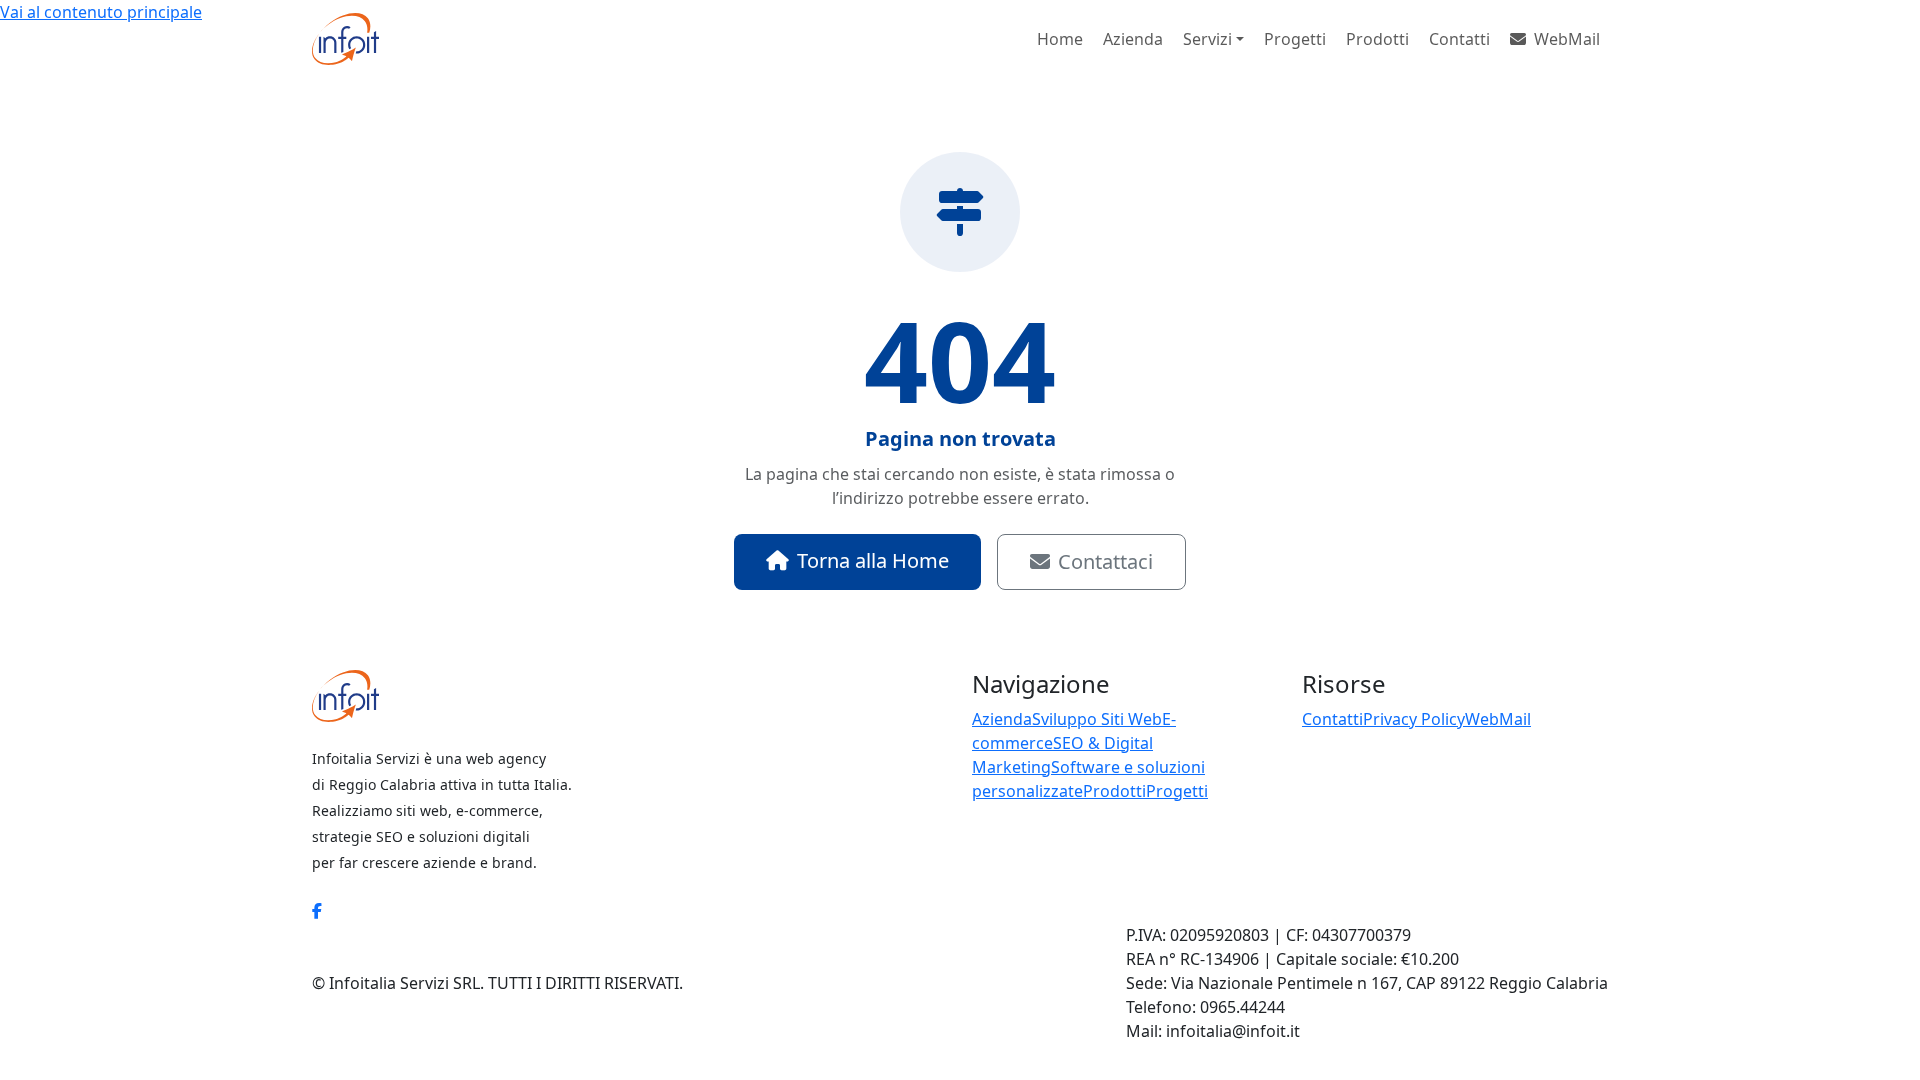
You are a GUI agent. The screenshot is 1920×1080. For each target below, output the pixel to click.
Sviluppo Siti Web (1097, 719)
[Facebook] (317, 911)
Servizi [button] (1207, 39)
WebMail (1567, 39)
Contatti (1459, 39)
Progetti (1295, 39)
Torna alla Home (873, 560)
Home (1060, 39)
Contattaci (1105, 561)
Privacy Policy (1414, 719)
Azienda (1133, 39)
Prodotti (1377, 39)
